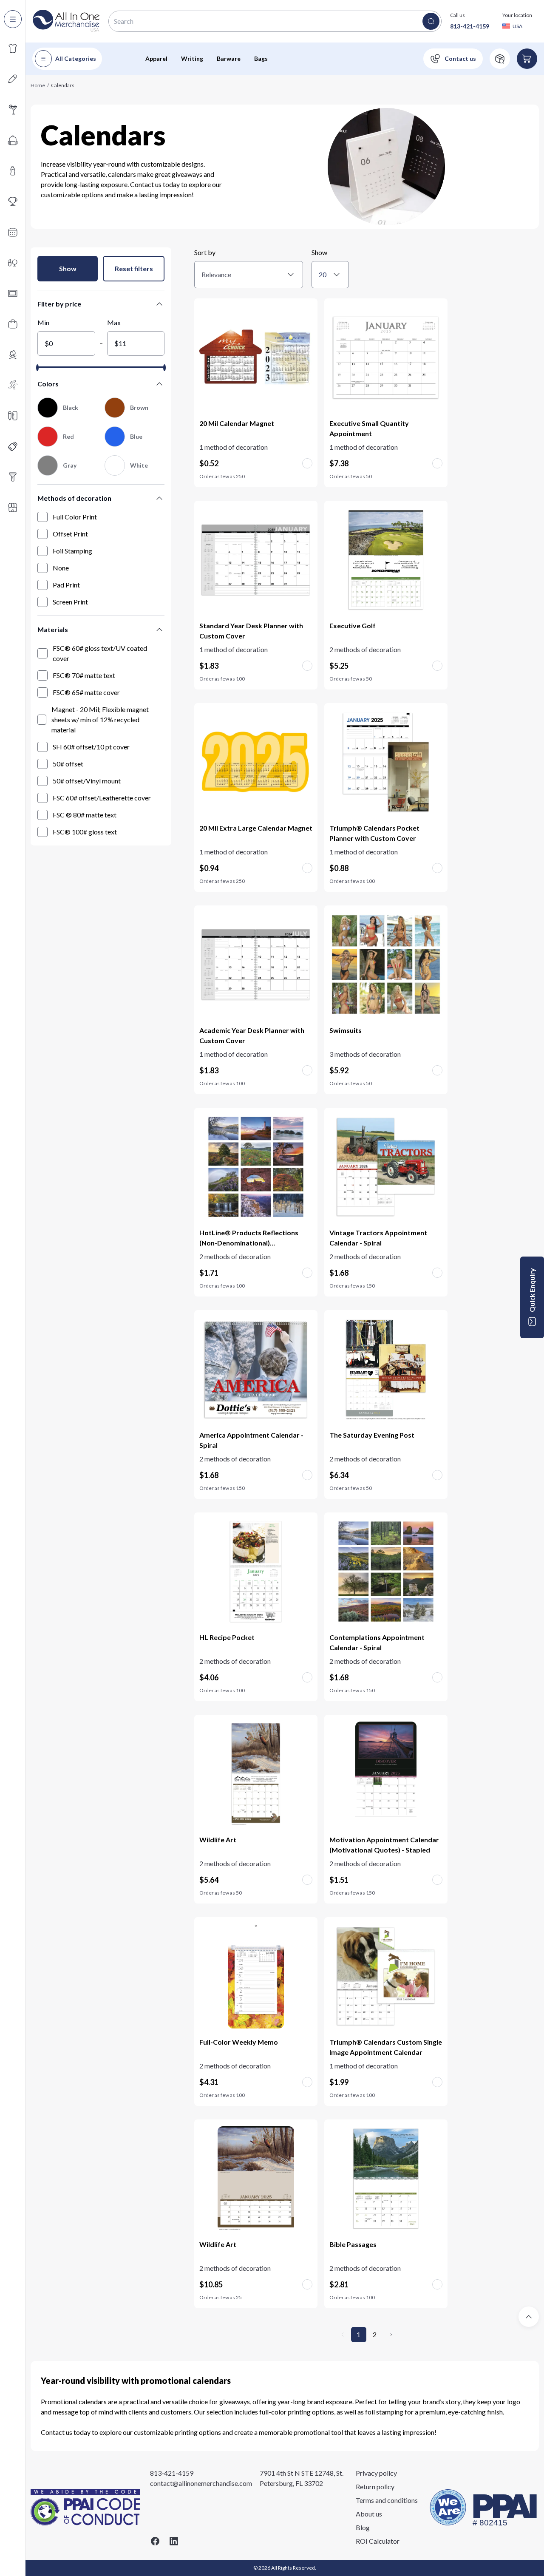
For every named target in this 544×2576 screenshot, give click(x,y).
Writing (192, 58)
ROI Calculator (378, 2541)
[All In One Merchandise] (66, 21)
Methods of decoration (74, 498)
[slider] (37, 368)
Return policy (375, 2487)
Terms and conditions (387, 2500)
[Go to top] (529, 2317)
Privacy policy (376, 2473)
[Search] (431, 21)
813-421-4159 (470, 26)
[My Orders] (500, 59)
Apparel (156, 58)
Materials (53, 629)
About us (369, 2514)
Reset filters (134, 268)
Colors (48, 384)
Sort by (205, 252)
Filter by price (59, 304)
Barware (229, 58)
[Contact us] (453, 59)
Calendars (63, 85)
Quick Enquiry (532, 1290)
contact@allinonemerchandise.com (201, 2483)
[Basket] (527, 59)
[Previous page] (343, 2335)
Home (38, 85)
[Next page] (391, 2335)
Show (68, 268)
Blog (363, 2527)
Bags (261, 58)
